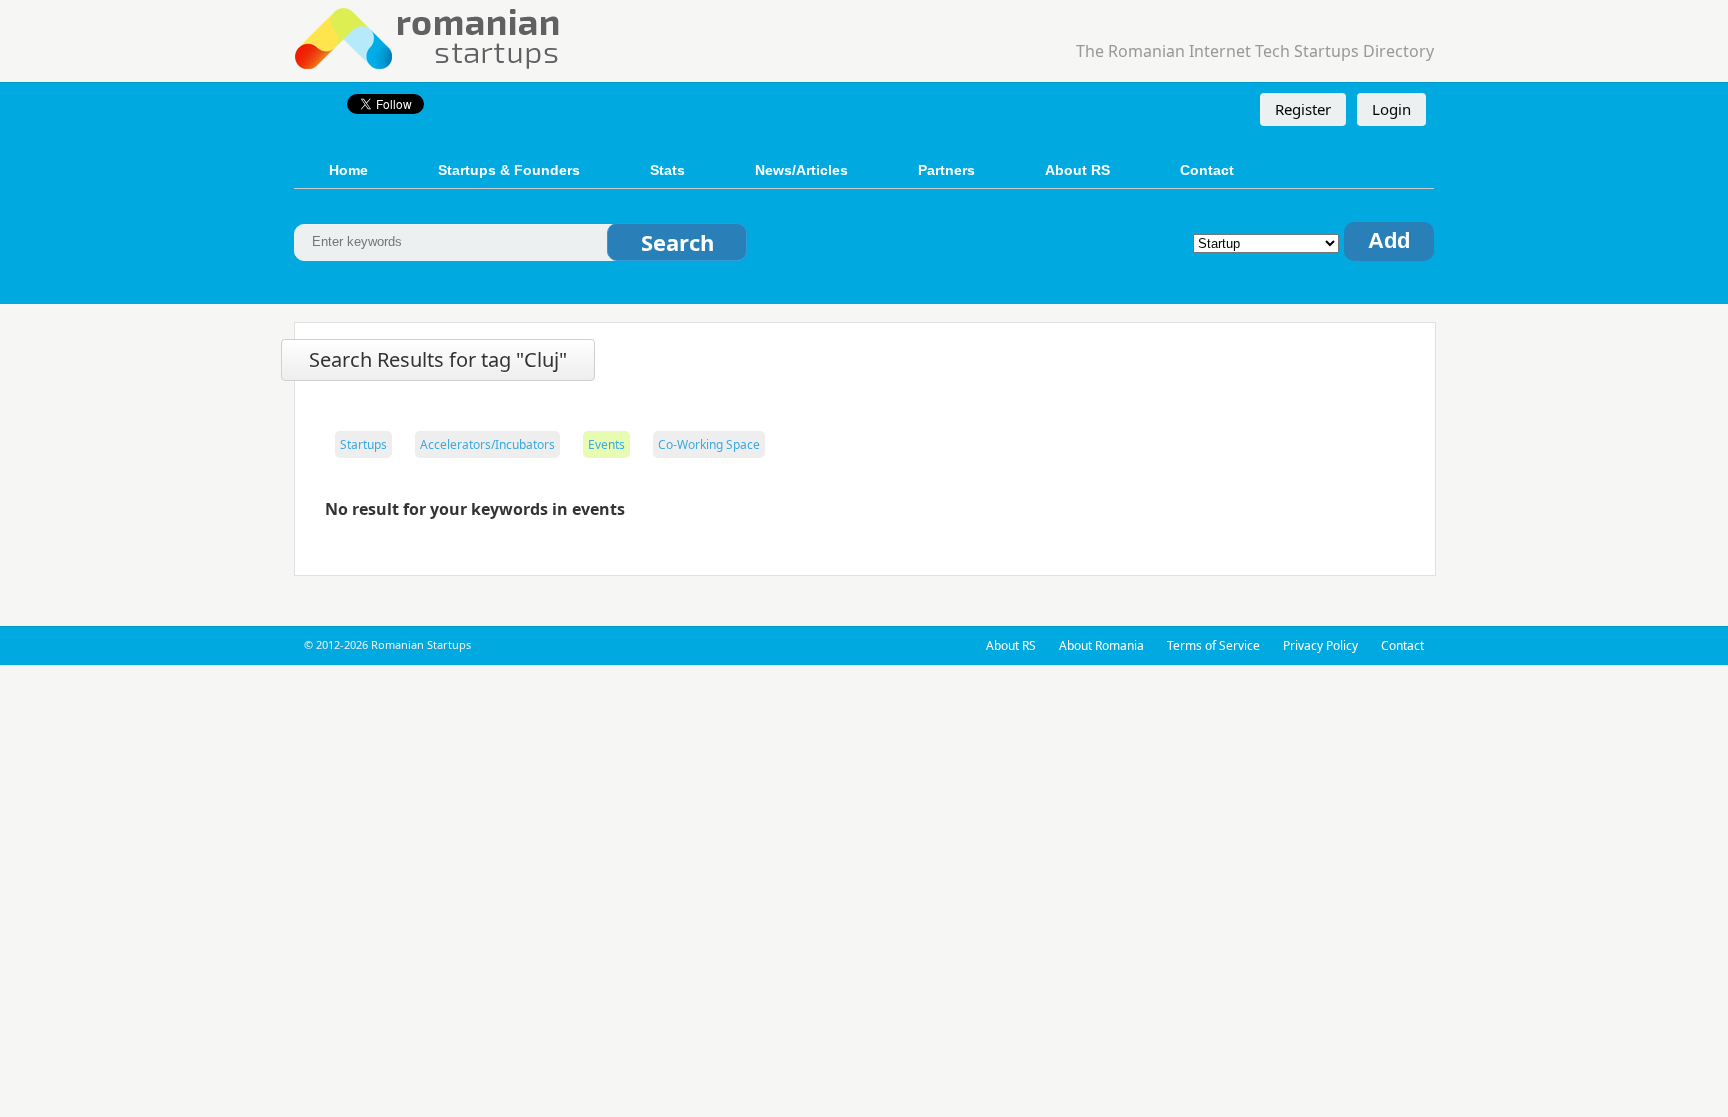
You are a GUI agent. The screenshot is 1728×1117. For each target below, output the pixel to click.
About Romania (1101, 645)
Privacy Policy (1320, 645)
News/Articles (801, 170)
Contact (1207, 170)
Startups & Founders (509, 170)
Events (606, 444)
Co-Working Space (709, 444)
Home (348, 170)
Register (1303, 109)
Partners (946, 170)
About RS (1077, 170)
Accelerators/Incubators (487, 444)
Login (1391, 109)
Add (1389, 240)
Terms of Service (1213, 645)
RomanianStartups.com (428, 36)
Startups (363, 444)
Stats (667, 170)
